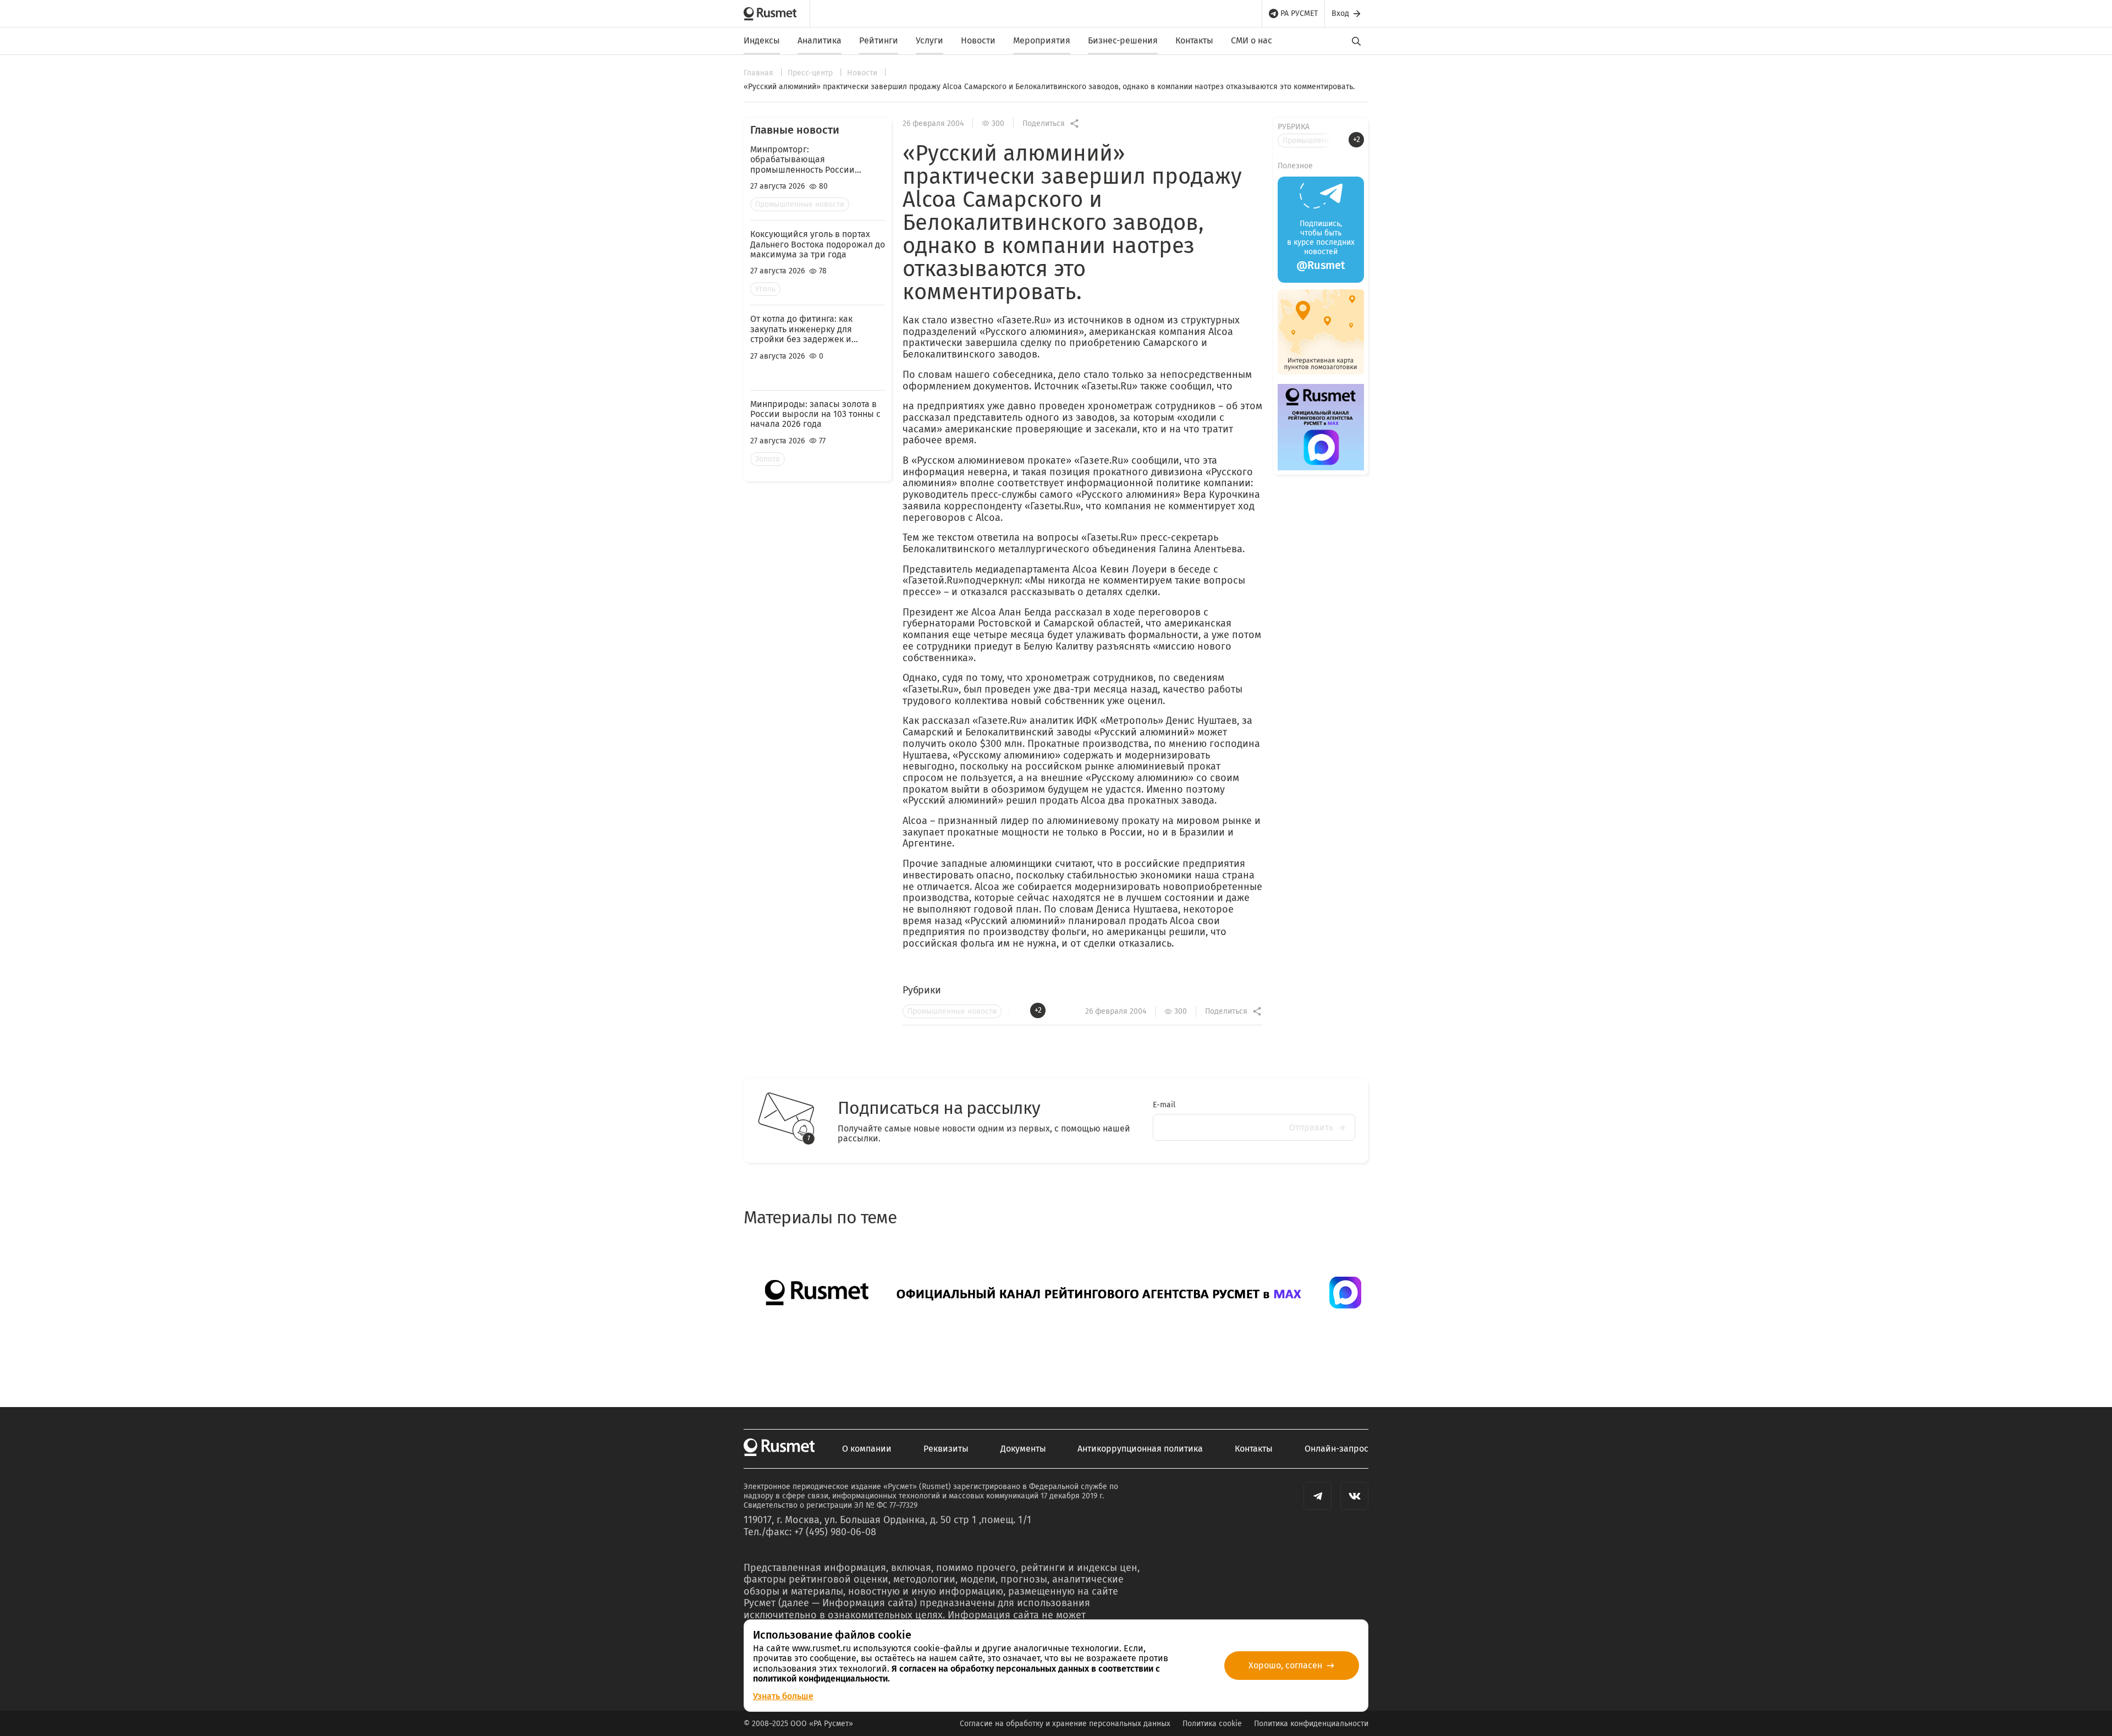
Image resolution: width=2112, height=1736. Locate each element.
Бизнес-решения (1123, 40)
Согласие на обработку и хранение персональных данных (1065, 1724)
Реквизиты (946, 1449)
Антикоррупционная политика (1140, 1449)
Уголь (765, 289)
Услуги (930, 40)
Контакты (1194, 40)
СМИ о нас (1252, 40)
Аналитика (820, 40)
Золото (768, 459)
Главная (760, 73)
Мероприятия (1042, 40)
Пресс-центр (811, 73)
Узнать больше (783, 1696)
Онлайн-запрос (1336, 1449)
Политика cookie (1212, 1724)
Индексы (762, 40)
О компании (867, 1449)
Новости (978, 40)
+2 (1038, 1010)
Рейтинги (879, 40)
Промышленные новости (800, 204)
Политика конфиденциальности (1311, 1724)
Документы (1023, 1449)
